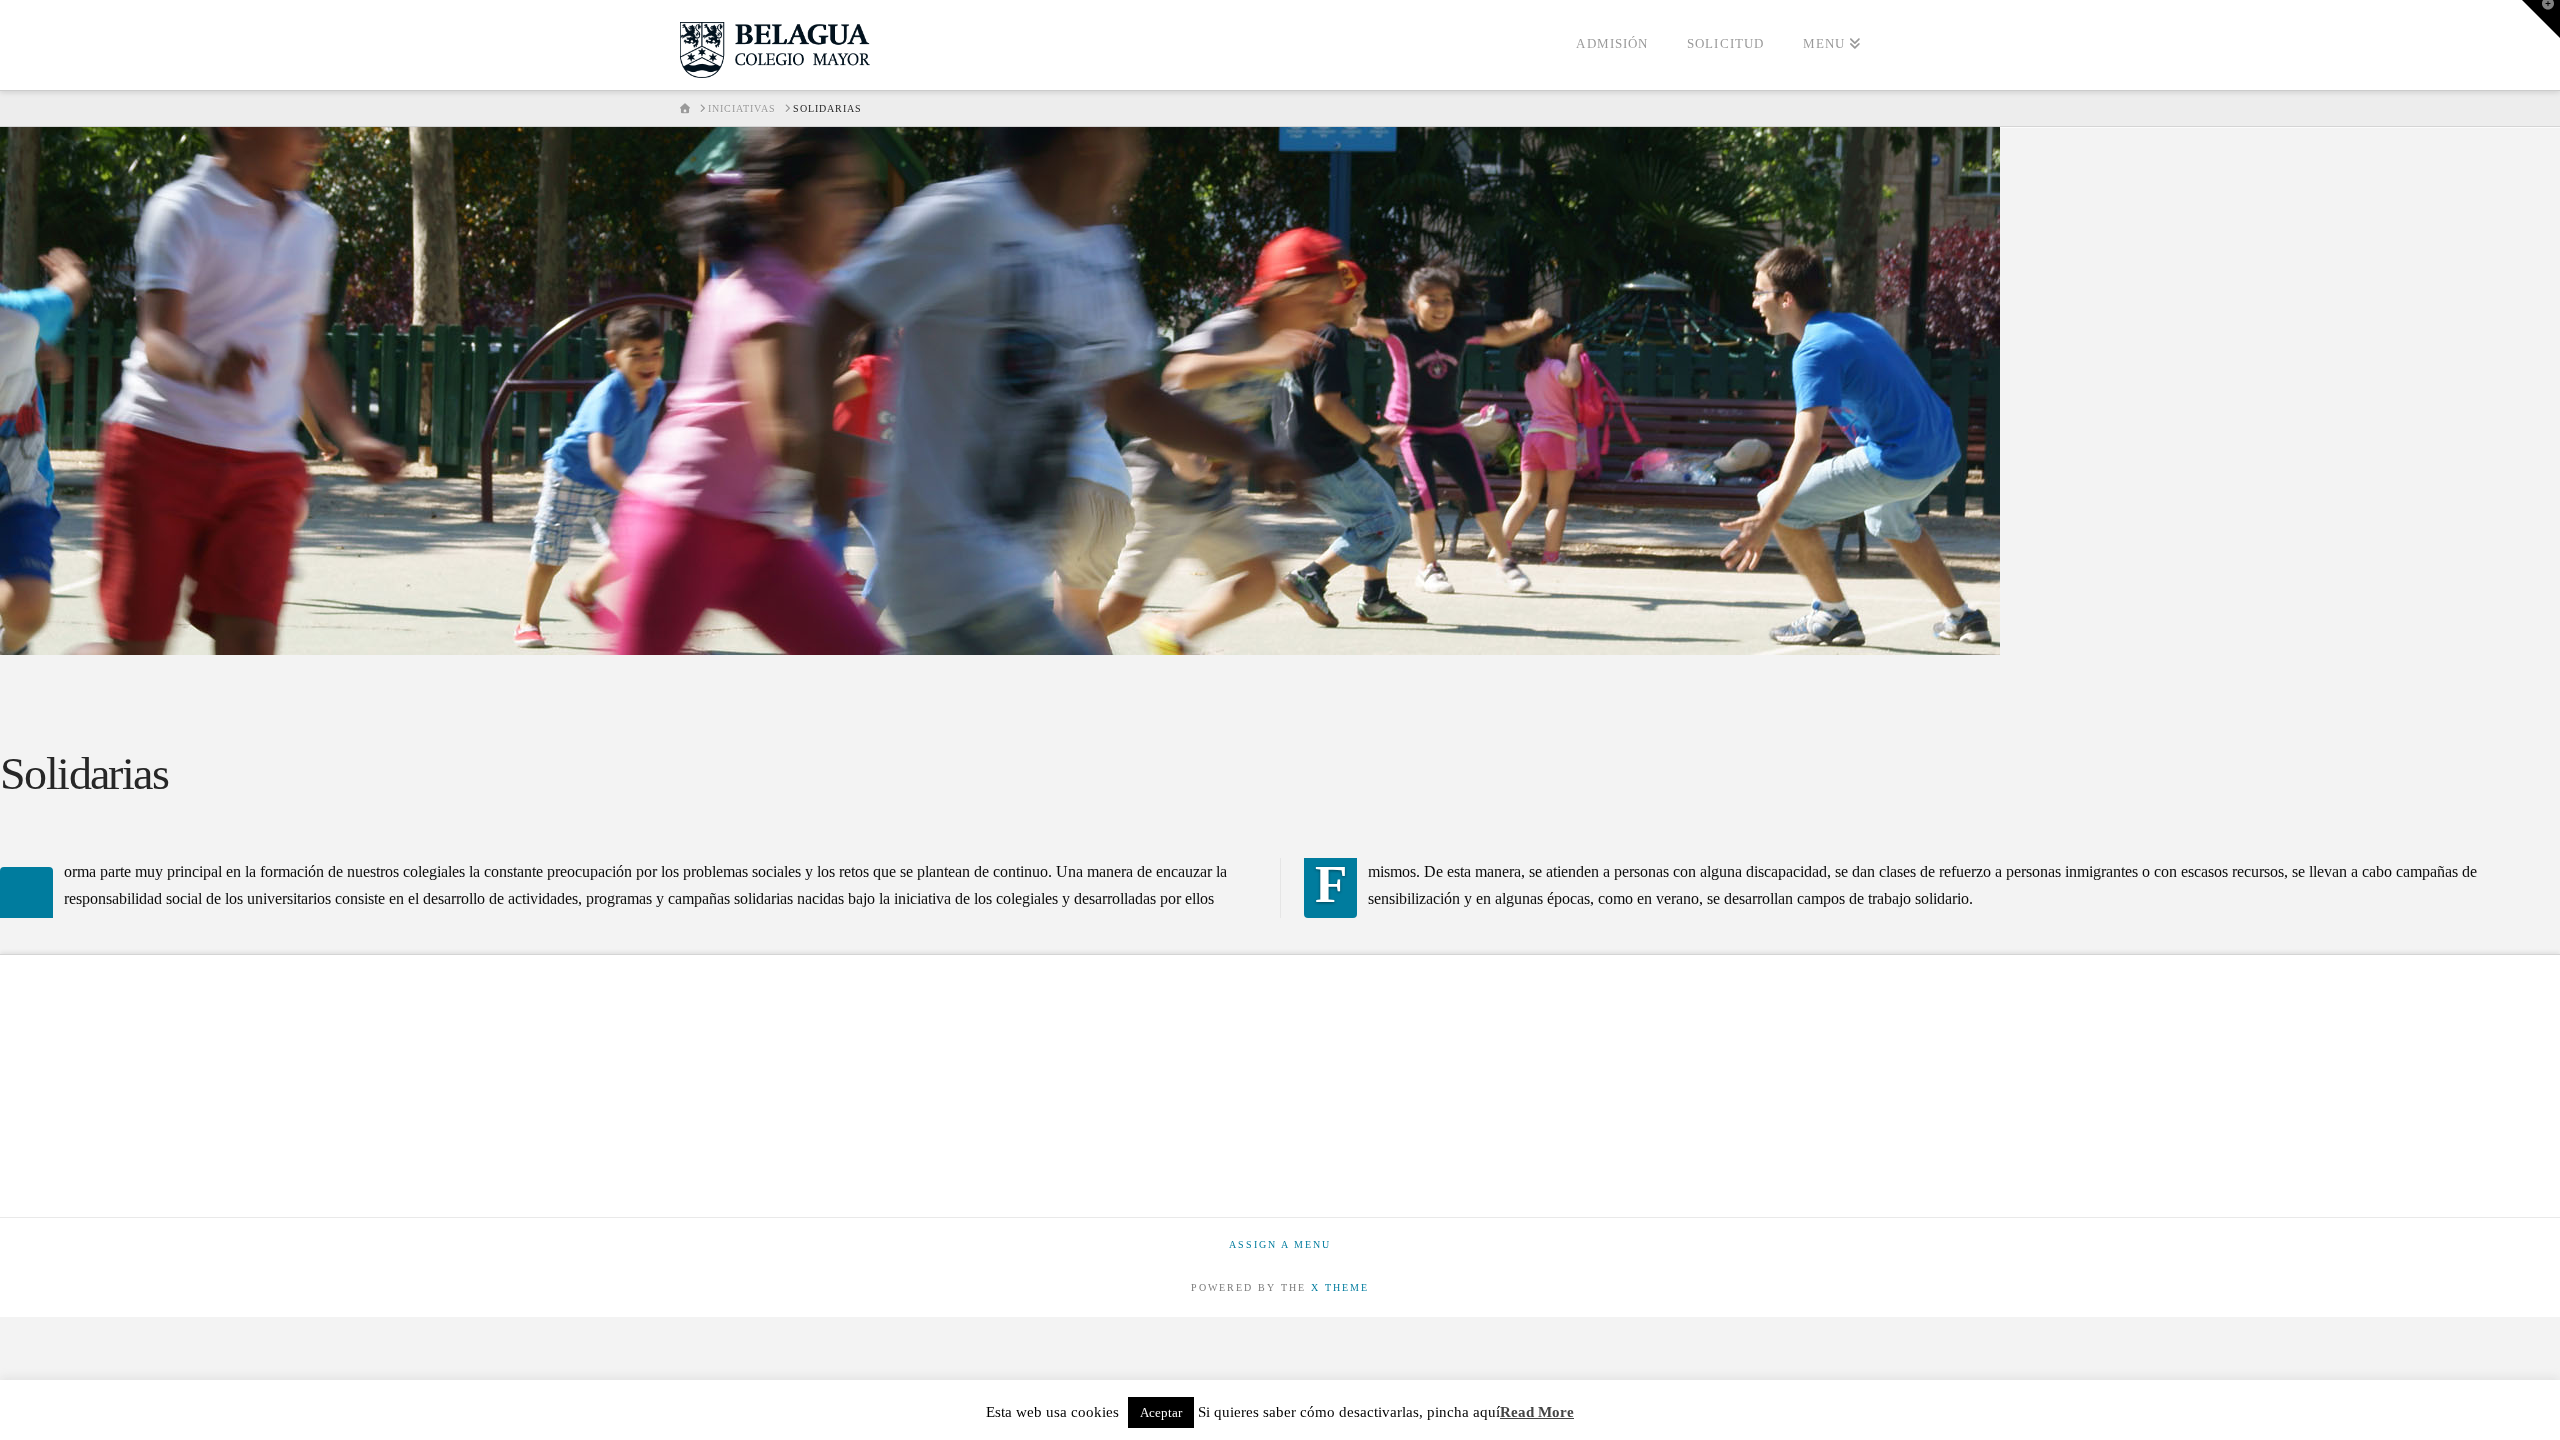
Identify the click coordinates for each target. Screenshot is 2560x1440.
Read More (1537, 1412)
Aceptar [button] (1161, 1412)
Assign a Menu (1280, 1244)
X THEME (1340, 1287)
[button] (2541, 19)
